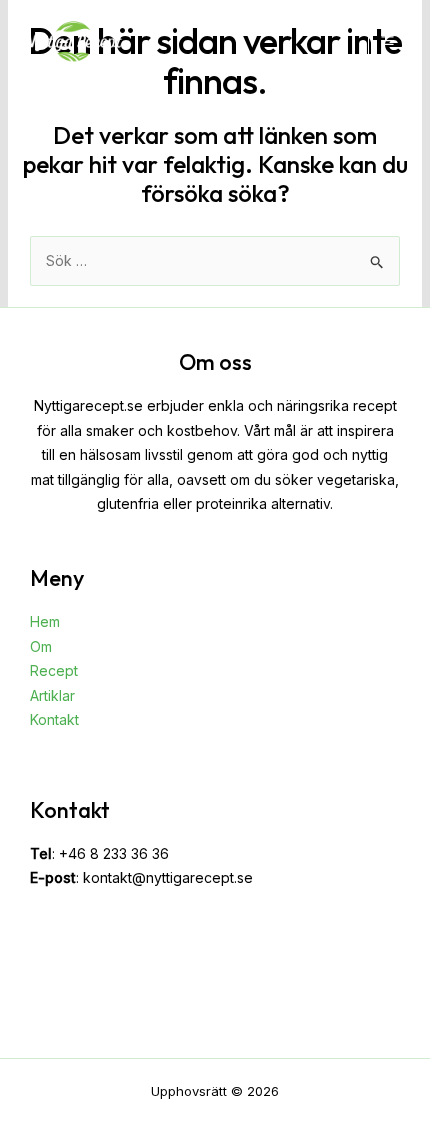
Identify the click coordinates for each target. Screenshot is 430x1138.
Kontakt (54, 719)
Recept (54, 670)
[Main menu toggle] (387, 41)
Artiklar (52, 695)
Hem (45, 621)
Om (41, 646)
